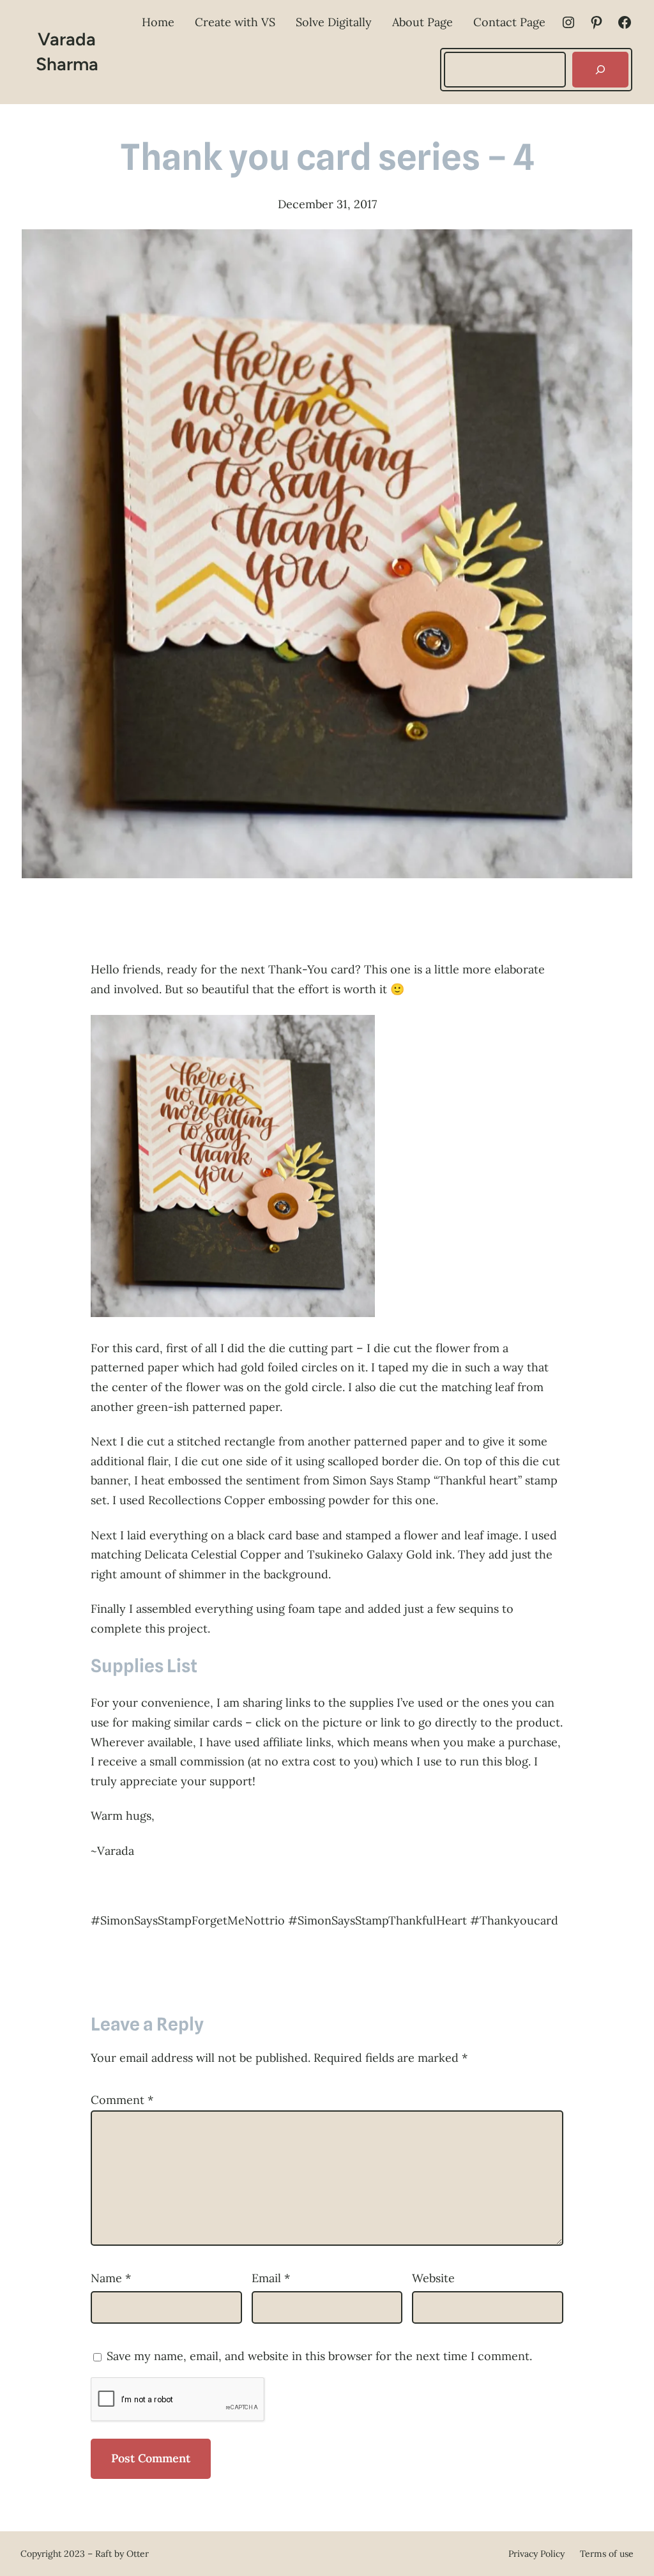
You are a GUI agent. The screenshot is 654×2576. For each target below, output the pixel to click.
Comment (122, 2100)
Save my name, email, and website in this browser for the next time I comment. (319, 2356)
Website (433, 2278)
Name (111, 2278)
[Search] (600, 70)
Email (271, 2278)
